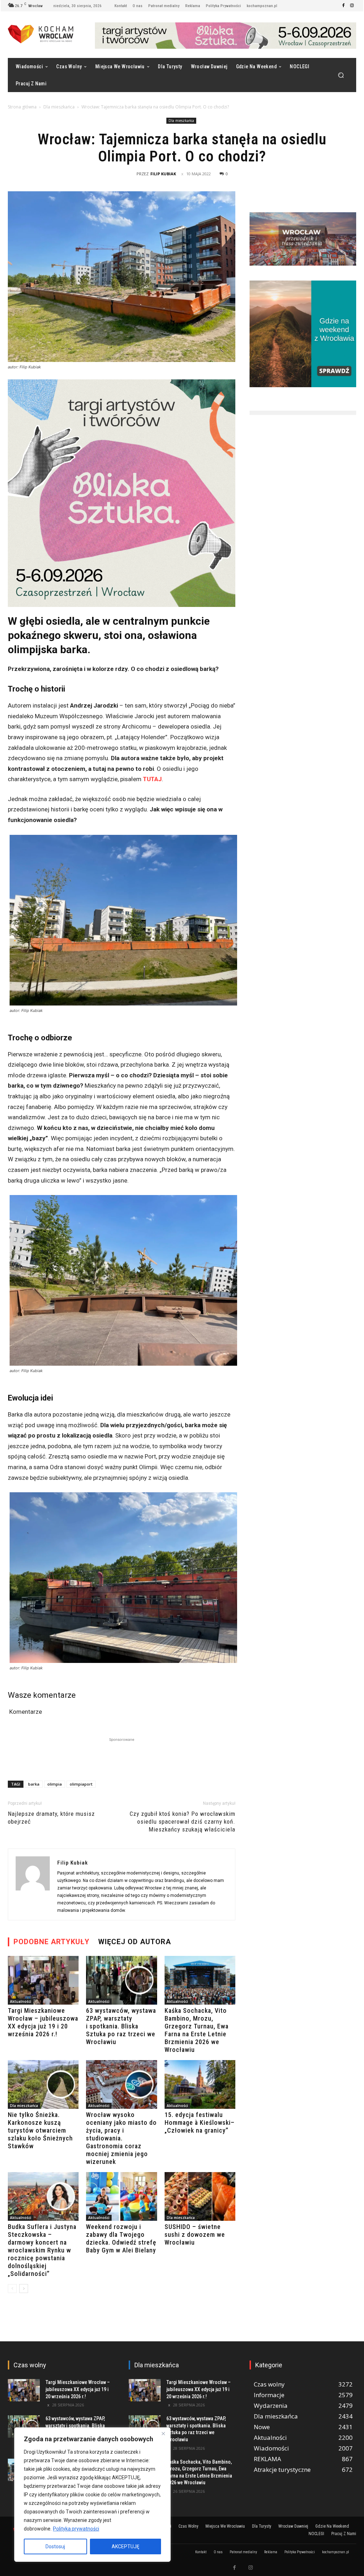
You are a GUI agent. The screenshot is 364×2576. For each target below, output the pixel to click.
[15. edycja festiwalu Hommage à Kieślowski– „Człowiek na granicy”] (200, 2084)
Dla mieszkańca (59, 107)
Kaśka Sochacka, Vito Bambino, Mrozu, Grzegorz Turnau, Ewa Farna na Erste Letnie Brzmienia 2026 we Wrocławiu (197, 2030)
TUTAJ (152, 779)
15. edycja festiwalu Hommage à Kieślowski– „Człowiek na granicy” (200, 2122)
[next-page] (24, 2289)
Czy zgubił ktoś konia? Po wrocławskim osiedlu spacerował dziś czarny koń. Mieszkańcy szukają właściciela (183, 1822)
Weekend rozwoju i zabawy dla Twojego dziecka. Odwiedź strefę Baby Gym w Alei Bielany (121, 2238)
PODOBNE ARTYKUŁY (52, 1942)
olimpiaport (81, 1784)
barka (34, 1784)
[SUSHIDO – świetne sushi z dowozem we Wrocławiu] (200, 2196)
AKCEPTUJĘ (125, 2546)
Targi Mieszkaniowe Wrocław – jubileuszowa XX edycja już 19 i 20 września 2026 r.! (43, 2022)
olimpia (55, 1784)
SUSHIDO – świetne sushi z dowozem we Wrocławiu (195, 2234)
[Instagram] (352, 6)
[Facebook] (343, 6)
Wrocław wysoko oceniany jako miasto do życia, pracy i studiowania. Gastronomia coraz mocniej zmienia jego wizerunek (121, 2138)
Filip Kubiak (163, 174)
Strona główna (22, 107)
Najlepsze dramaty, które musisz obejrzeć (51, 1818)
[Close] (163, 2433)
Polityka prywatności (76, 2529)
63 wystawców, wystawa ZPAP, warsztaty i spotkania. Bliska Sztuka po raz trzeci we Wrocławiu (121, 2026)
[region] (92, 2495)
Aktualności (21, 2001)
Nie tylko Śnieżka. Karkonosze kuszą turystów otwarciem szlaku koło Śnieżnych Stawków (40, 2130)
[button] (341, 75)
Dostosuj (55, 2546)
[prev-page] (12, 2289)
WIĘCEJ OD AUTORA (135, 1942)
